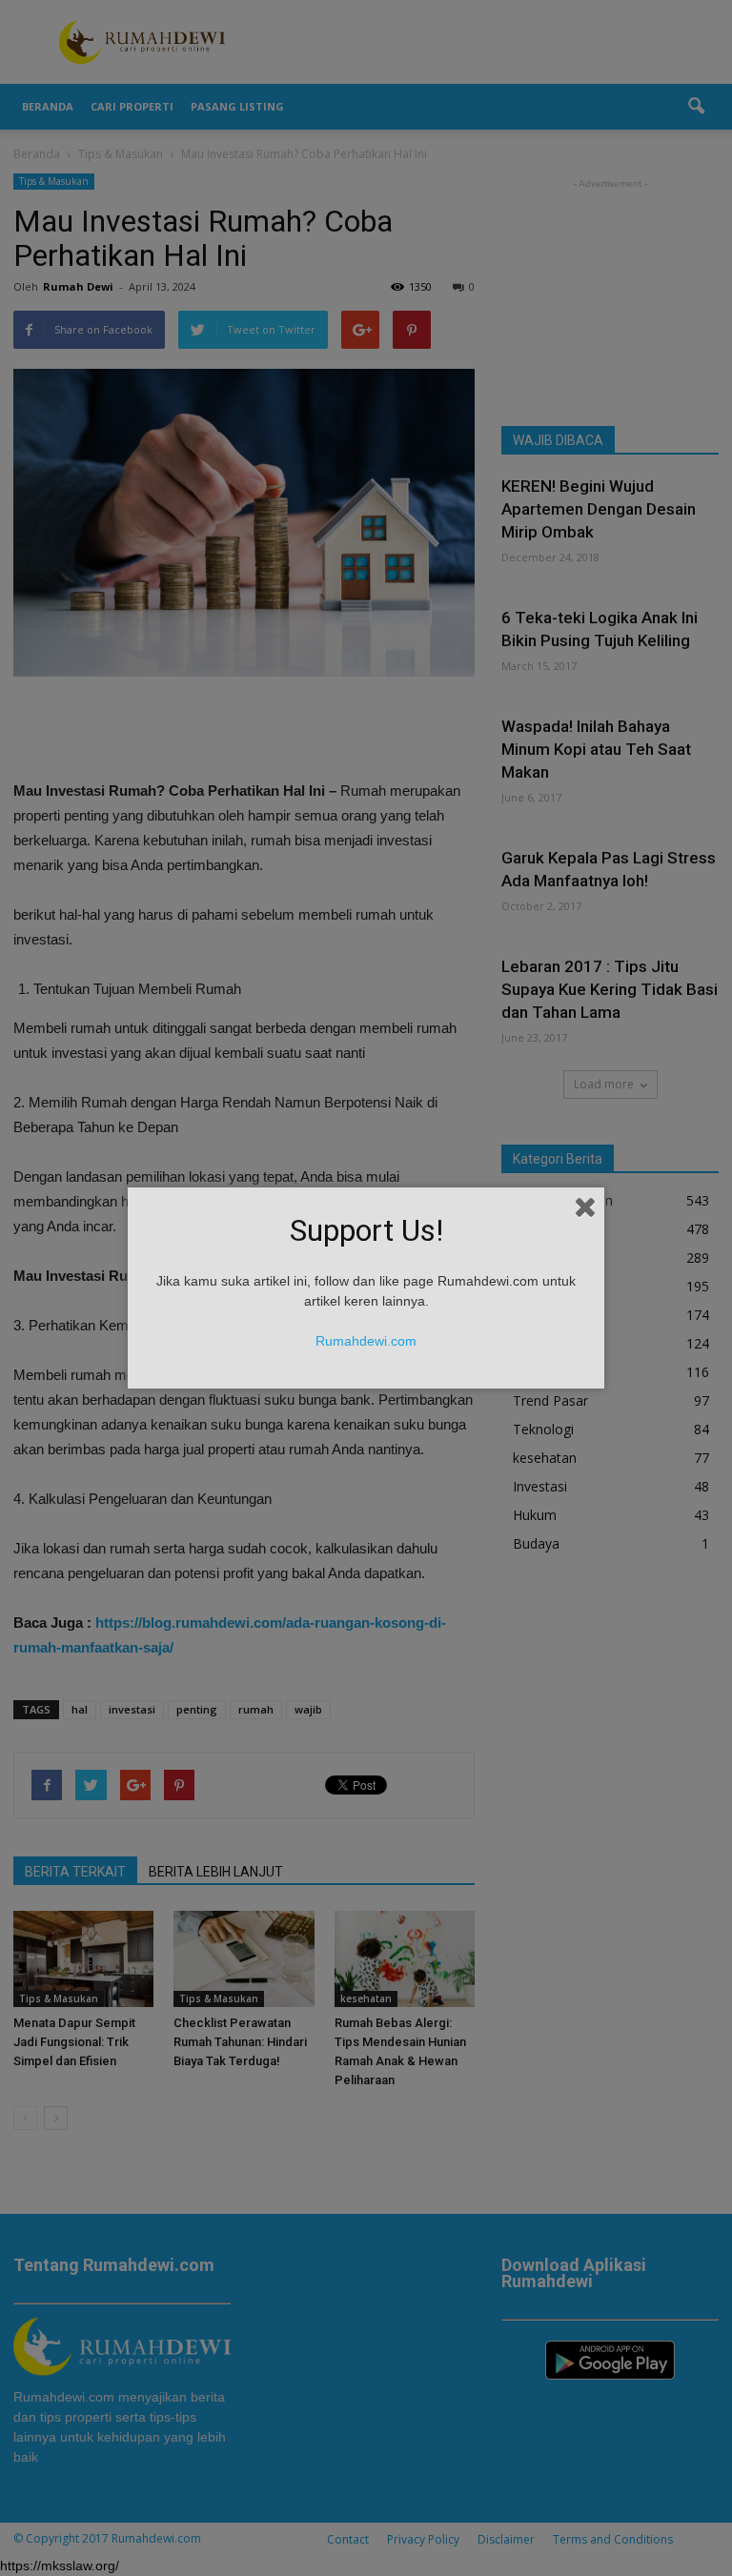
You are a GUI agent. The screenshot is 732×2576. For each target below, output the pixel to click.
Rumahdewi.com (366, 1341)
